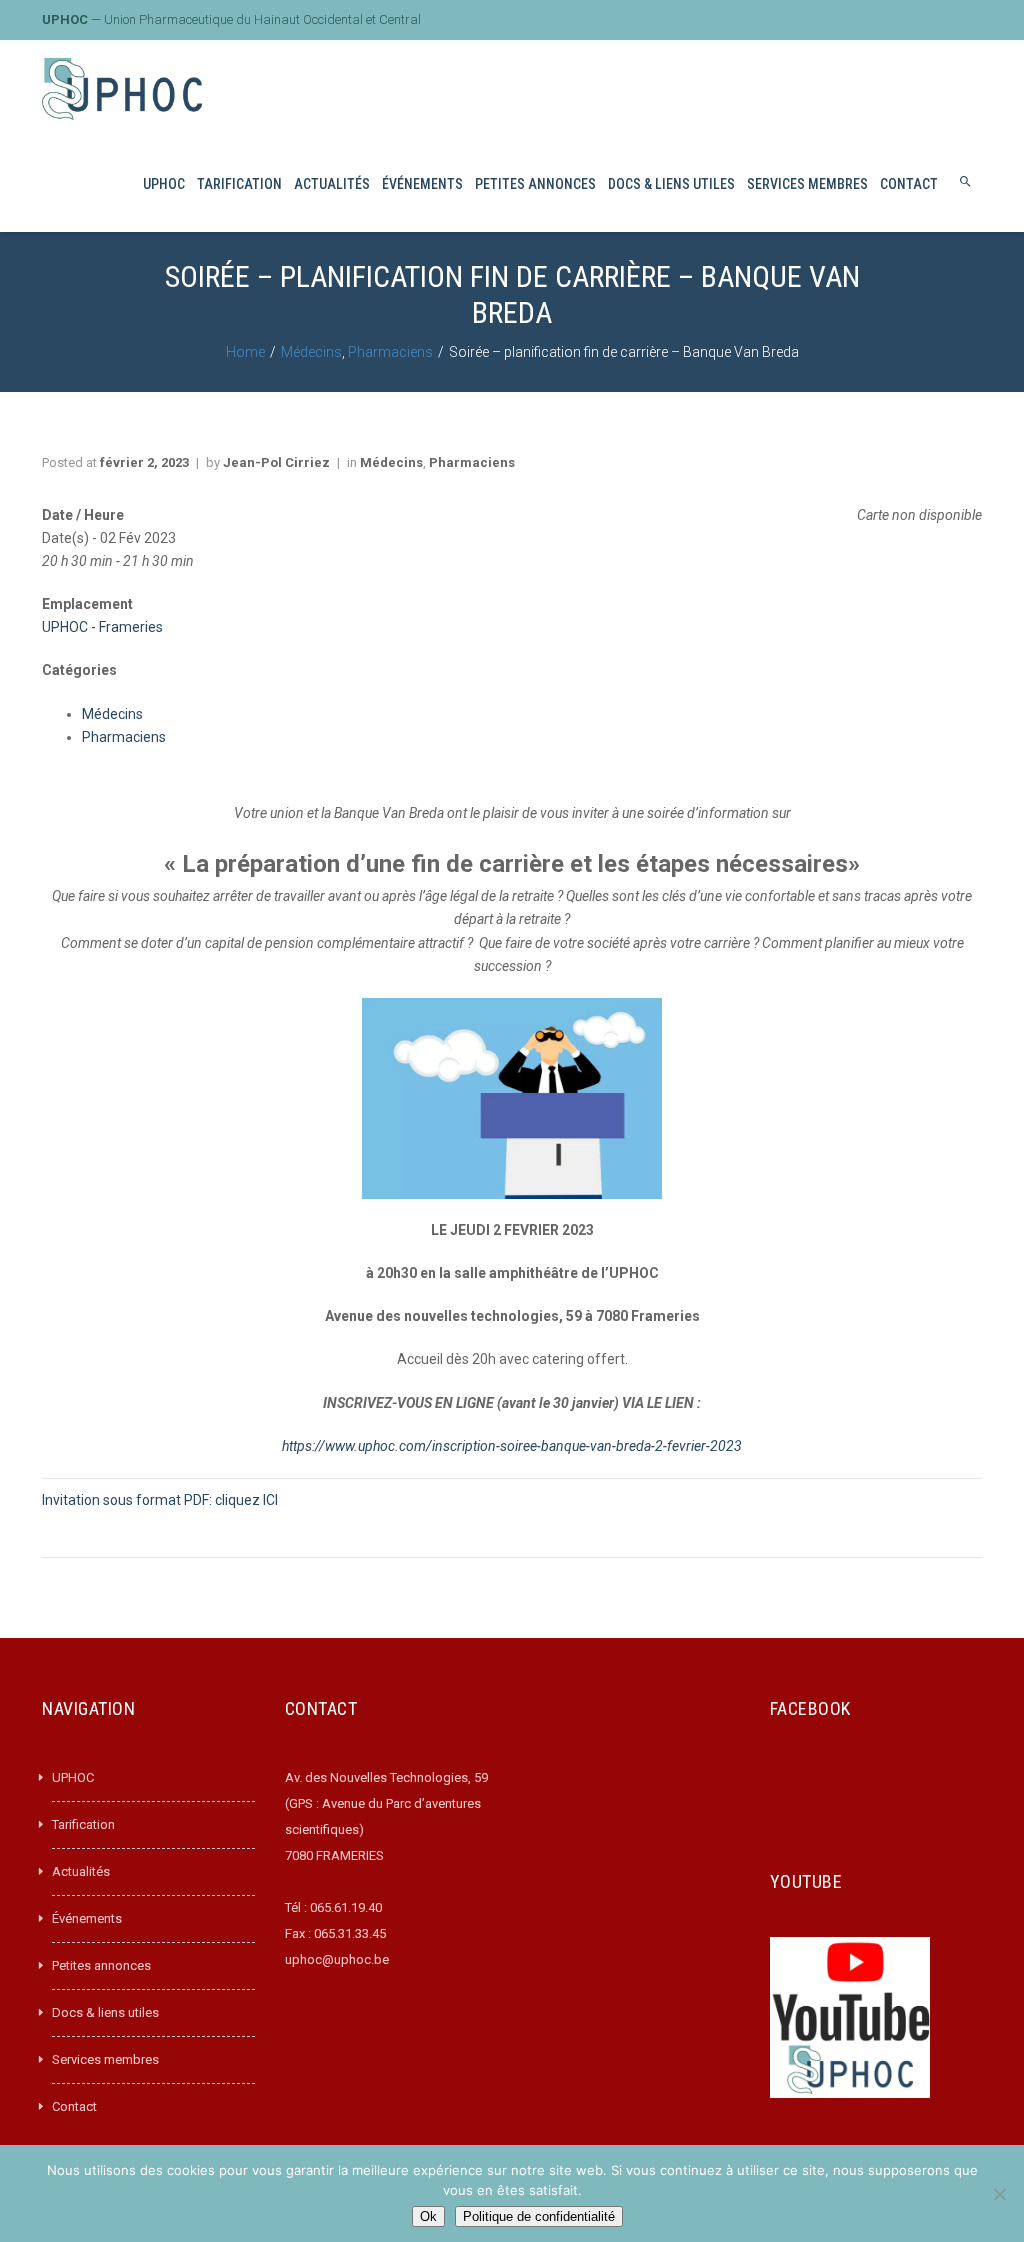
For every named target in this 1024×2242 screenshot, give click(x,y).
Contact (74, 2106)
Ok (428, 2216)
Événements (87, 1918)
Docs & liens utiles (105, 2012)
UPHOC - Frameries (102, 627)
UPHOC (73, 1777)
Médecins (311, 352)
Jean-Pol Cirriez (276, 462)
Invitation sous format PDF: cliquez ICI (160, 1500)
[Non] (999, 2194)
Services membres (105, 2059)
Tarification (83, 1824)
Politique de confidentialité (539, 2216)
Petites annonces (101, 1965)
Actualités (81, 1871)
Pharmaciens (390, 352)
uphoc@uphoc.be (337, 1959)
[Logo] (122, 88)
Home (245, 352)
